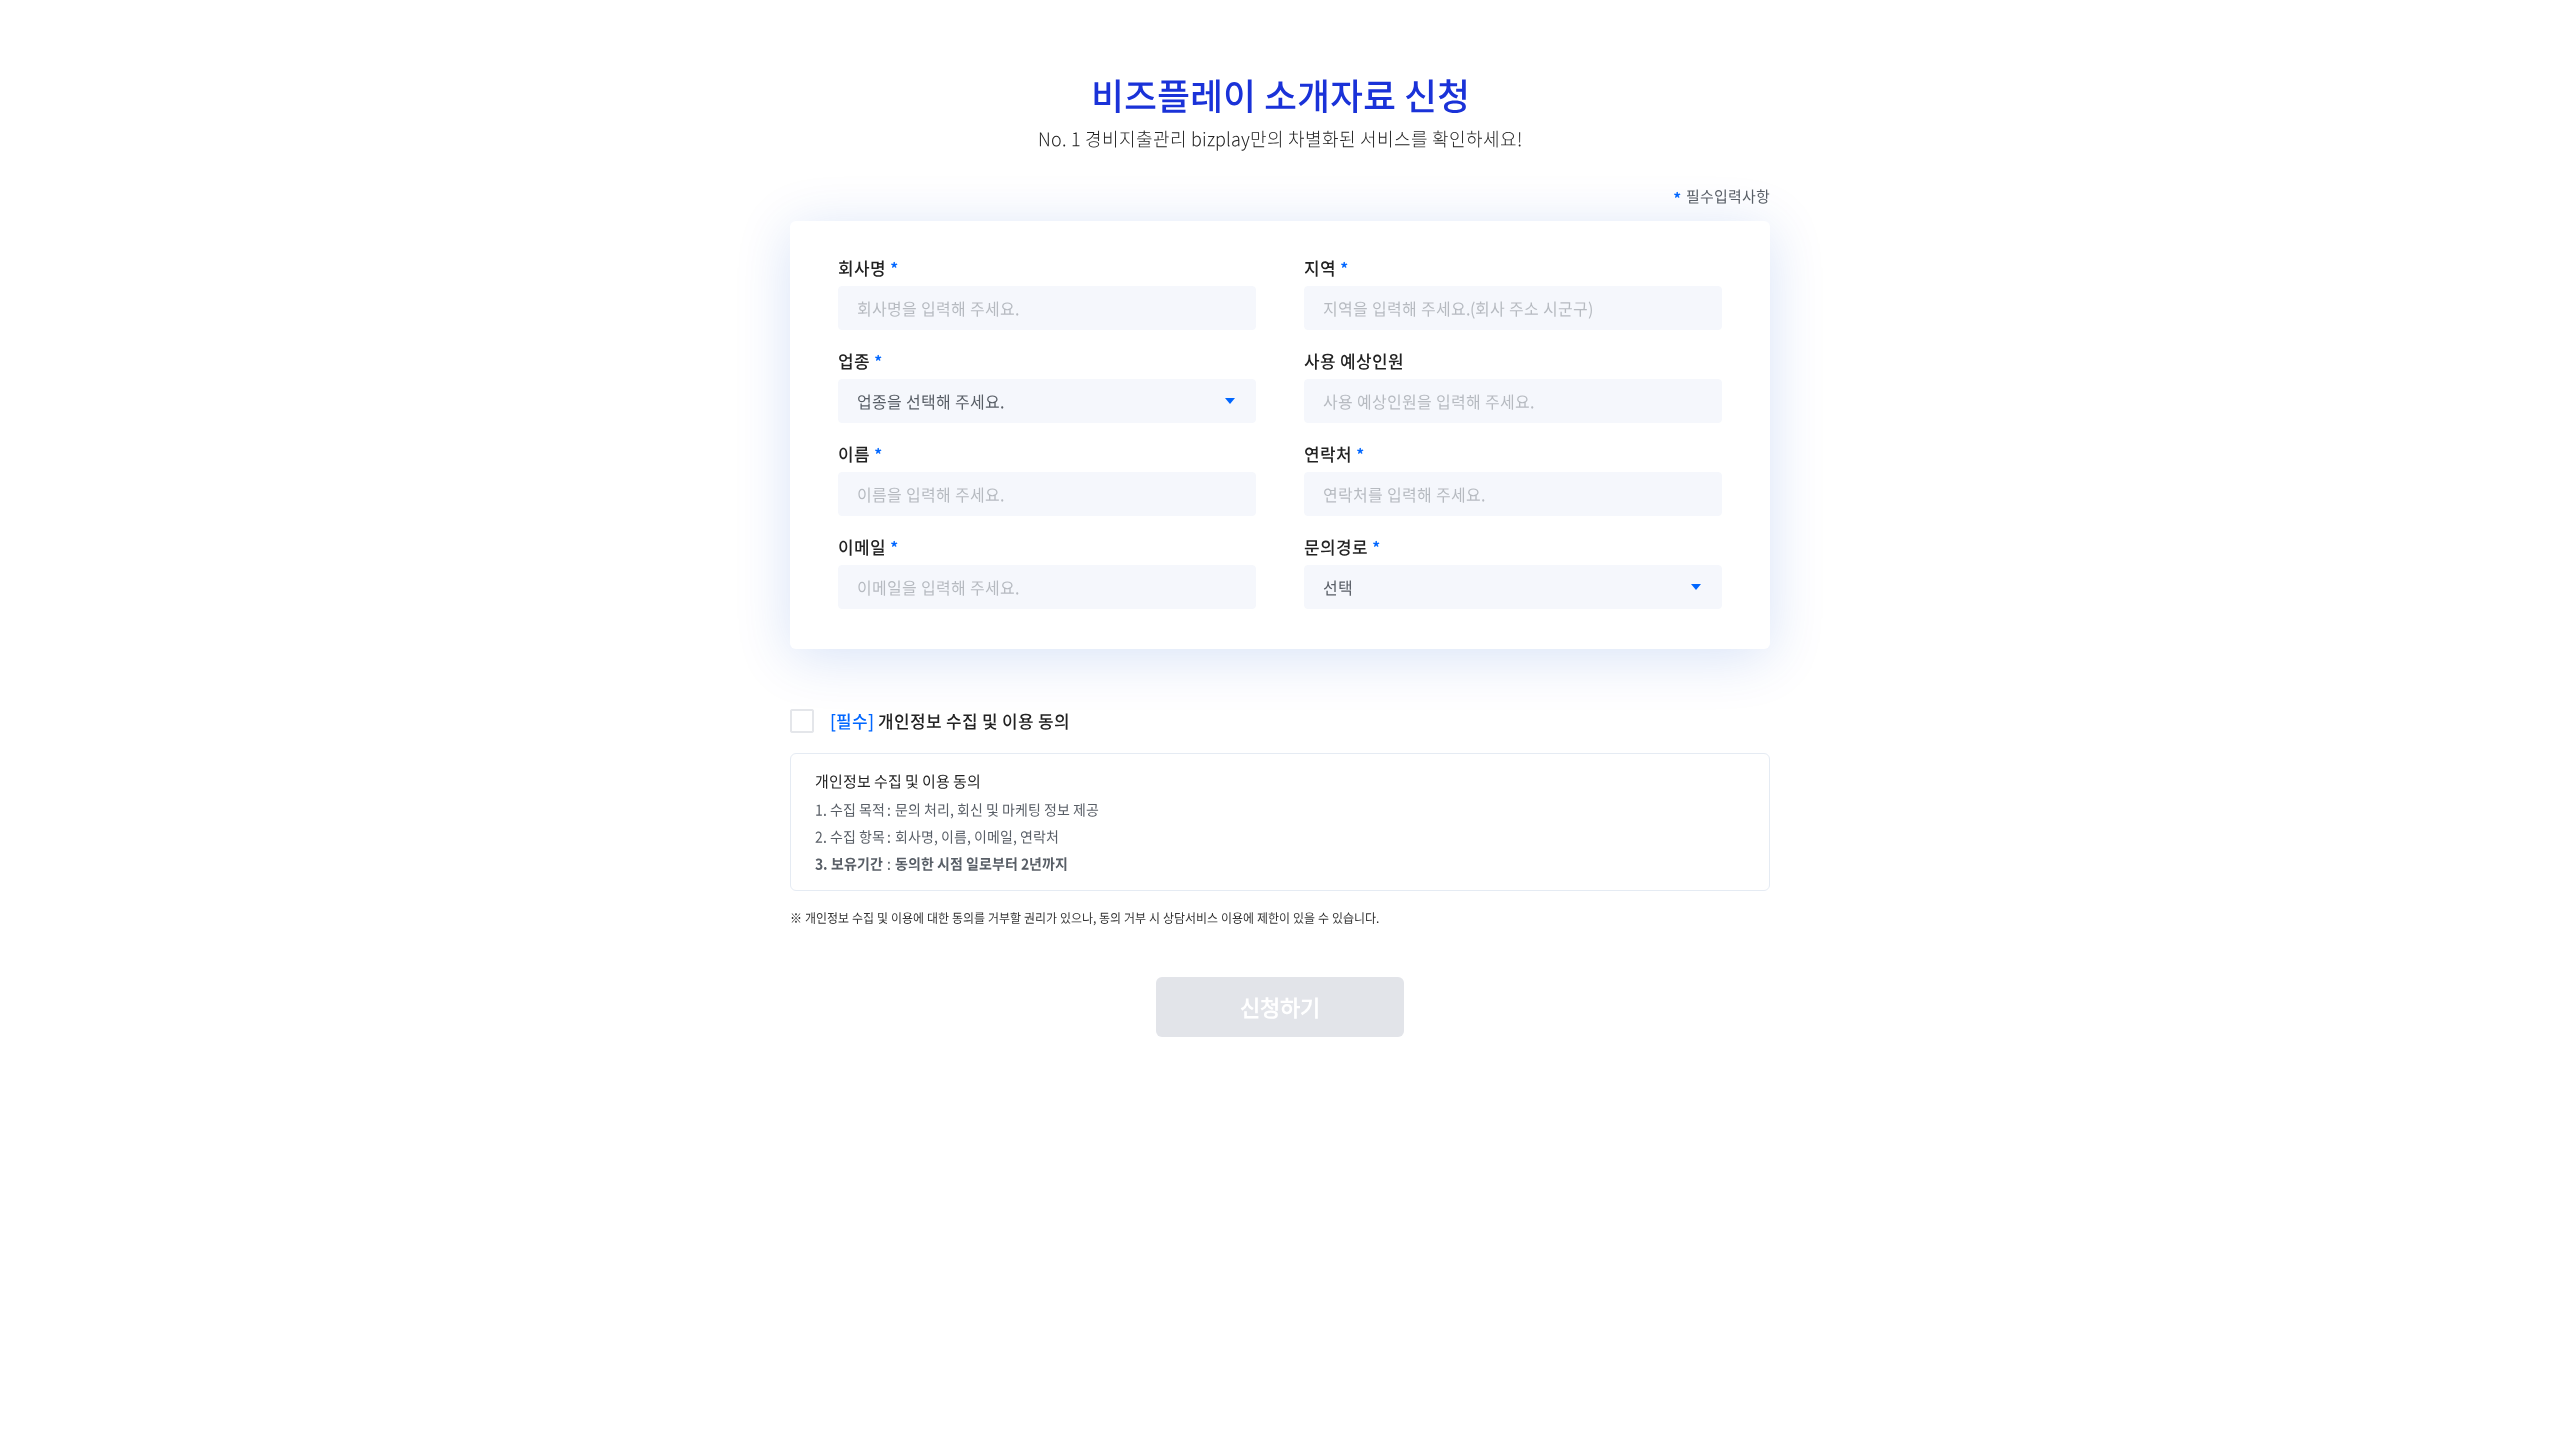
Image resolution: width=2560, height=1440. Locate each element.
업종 (854, 360)
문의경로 (1336, 546)
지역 (1320, 267)
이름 (854, 453)
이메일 (862, 546)
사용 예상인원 (1354, 360)
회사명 (862, 267)
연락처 (1328, 453)
